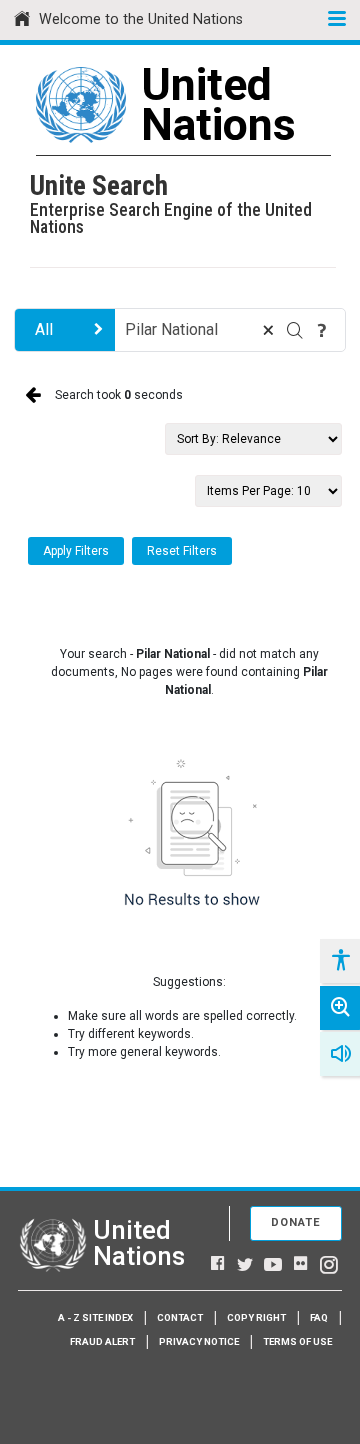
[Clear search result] (268, 330)
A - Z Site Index (95, 1317)
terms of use (297, 1341)
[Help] (322, 330)
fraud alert (102, 1341)
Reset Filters (182, 551)
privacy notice (199, 1341)
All (44, 329)
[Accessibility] (340, 961)
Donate (296, 1222)
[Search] (295, 330)
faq (319, 1317)
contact (180, 1317)
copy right (256, 1317)
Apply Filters (76, 551)
